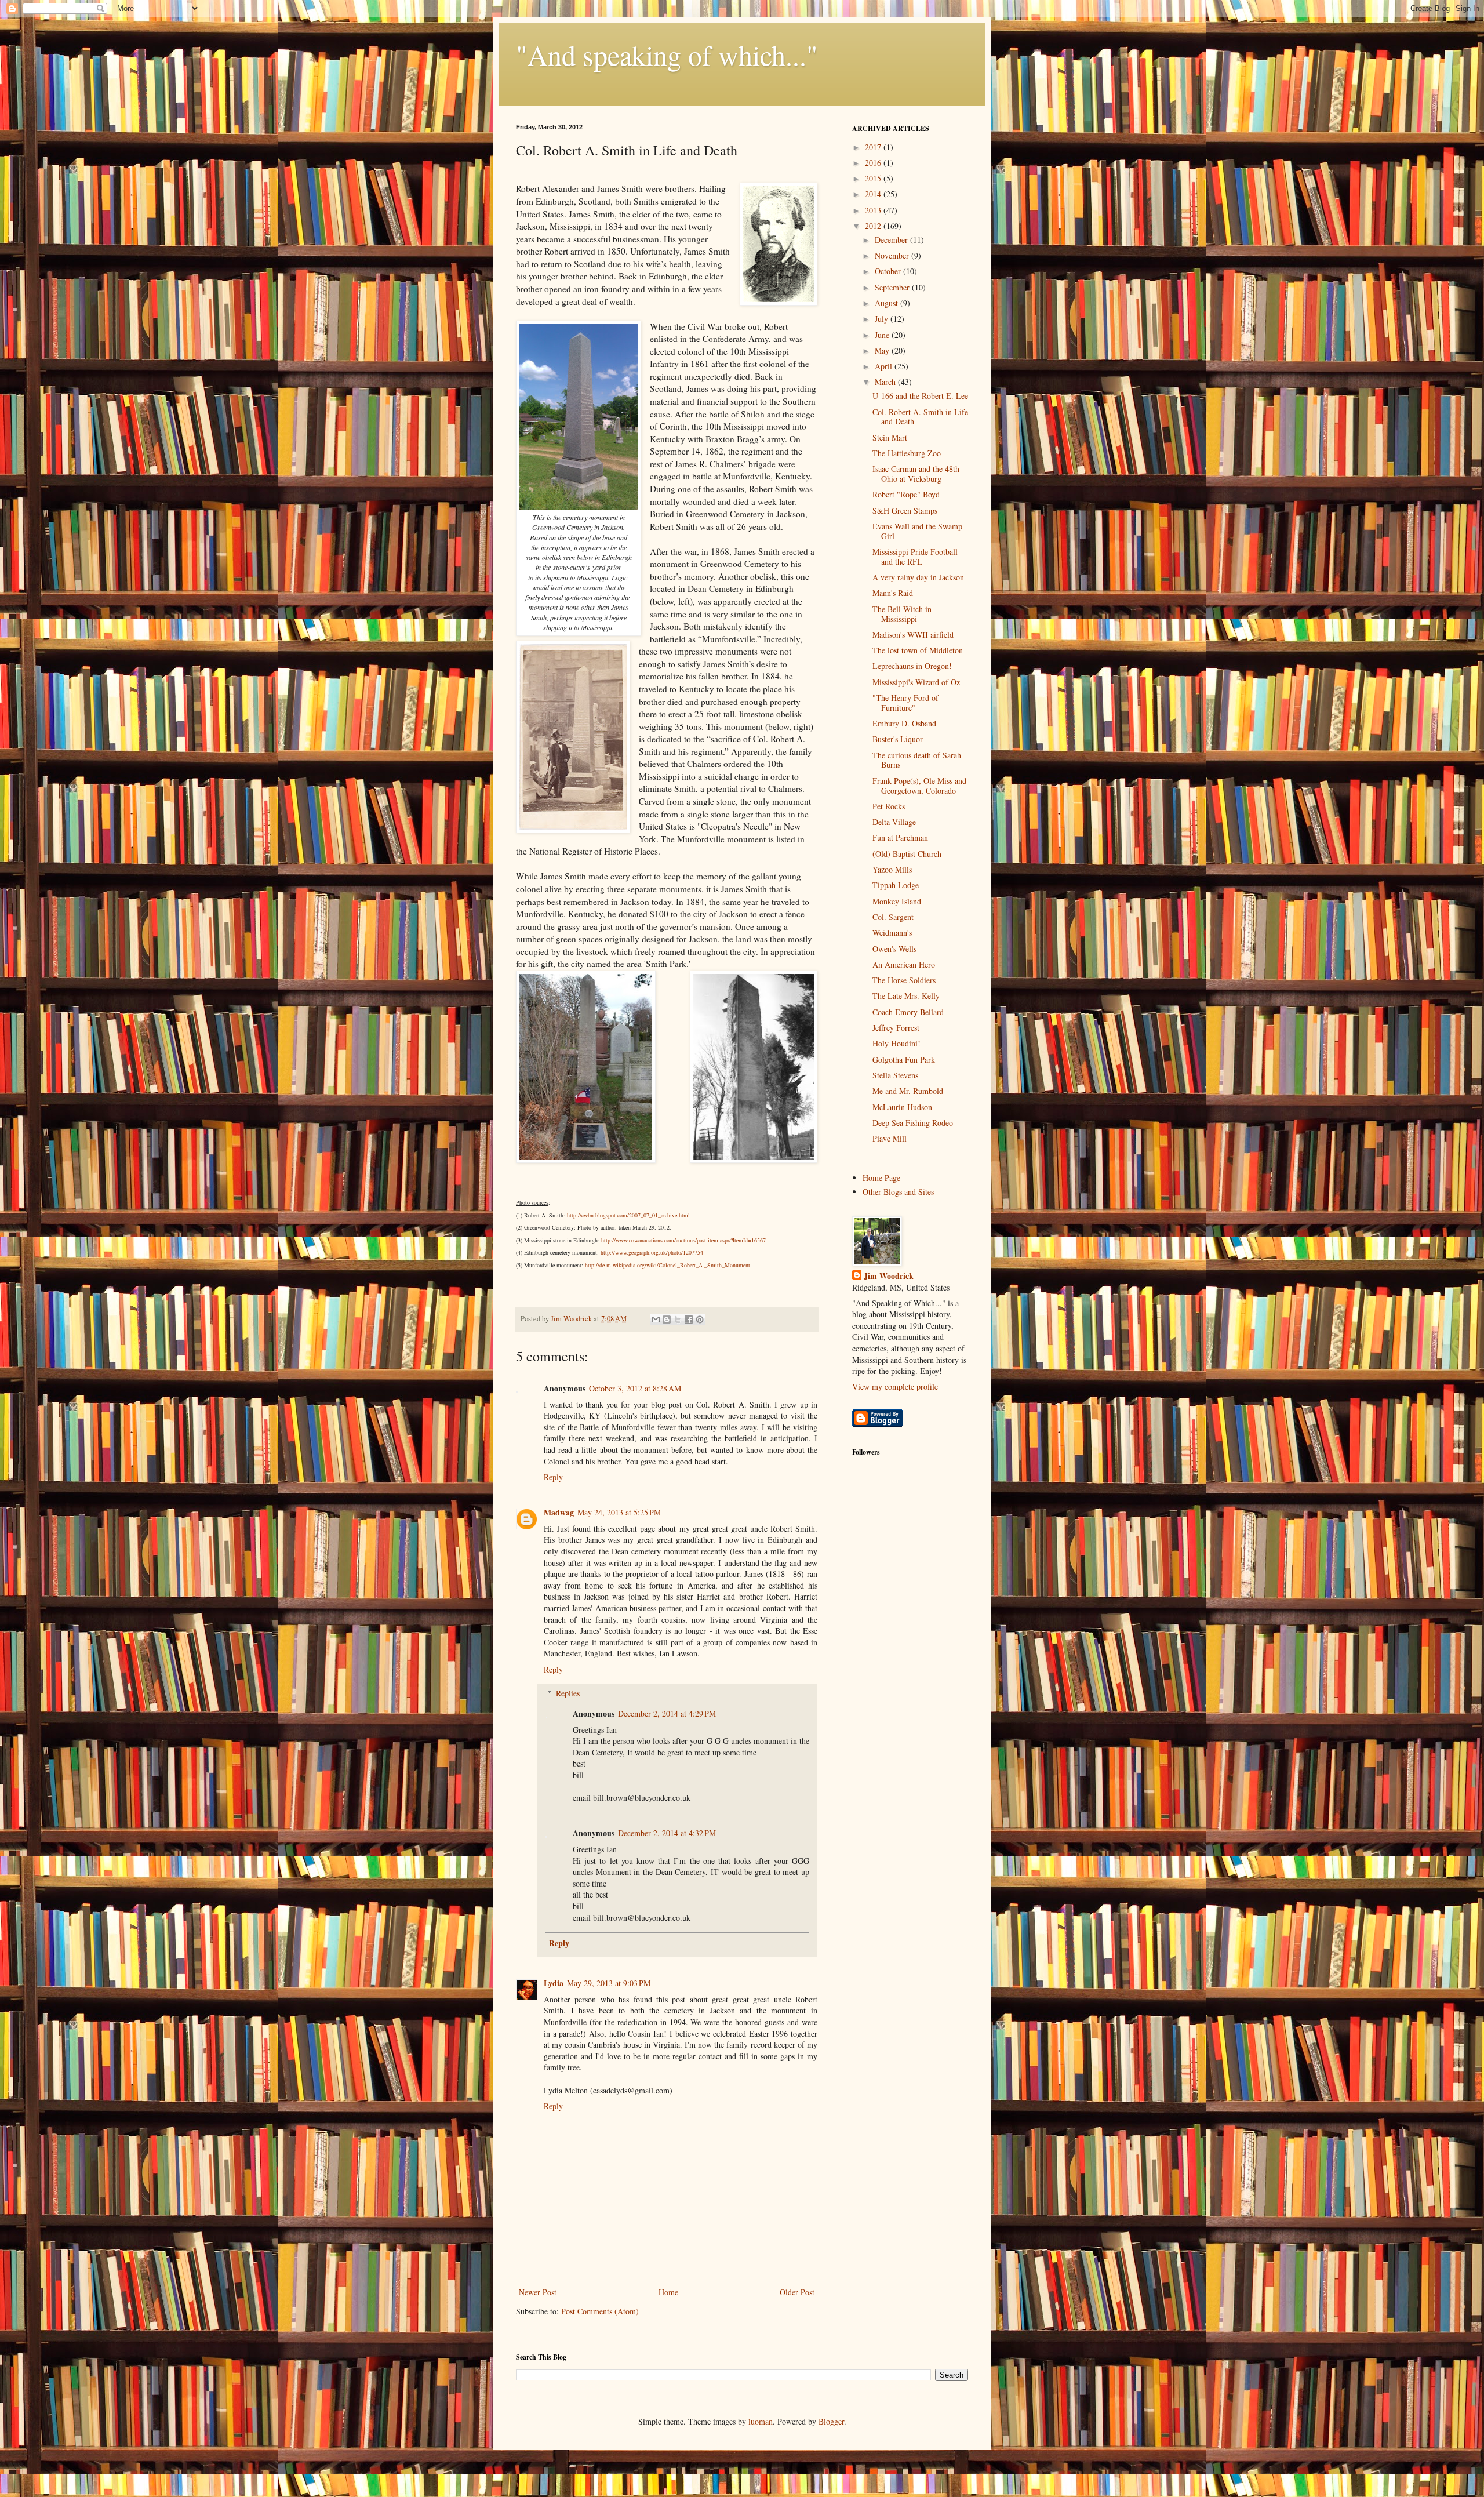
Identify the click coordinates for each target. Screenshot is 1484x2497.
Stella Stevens (895, 1075)
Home (668, 2292)
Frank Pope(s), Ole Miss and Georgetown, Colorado (919, 786)
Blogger (831, 2421)
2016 (874, 163)
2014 (874, 194)
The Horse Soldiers (904, 980)
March (886, 382)
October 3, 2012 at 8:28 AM (635, 1388)
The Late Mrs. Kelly (906, 996)
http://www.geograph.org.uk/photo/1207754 (652, 1252)
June (883, 335)
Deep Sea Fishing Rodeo (913, 1123)
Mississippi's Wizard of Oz (916, 682)
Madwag (559, 1512)
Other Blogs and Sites (898, 1192)
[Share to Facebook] (689, 1320)
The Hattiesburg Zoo (907, 453)
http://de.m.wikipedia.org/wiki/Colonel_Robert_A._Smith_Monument (668, 1265)
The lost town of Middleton (918, 650)
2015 (874, 178)
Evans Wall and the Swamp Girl (917, 531)
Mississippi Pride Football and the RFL (915, 557)
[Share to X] (678, 1320)
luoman (761, 2421)
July (883, 319)
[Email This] (656, 1320)
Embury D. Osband (904, 723)
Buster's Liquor (898, 739)
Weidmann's (892, 933)
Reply (553, 1477)
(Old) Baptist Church (907, 854)
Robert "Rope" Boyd (906, 494)
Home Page (881, 1178)
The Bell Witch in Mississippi (902, 614)
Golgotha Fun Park (904, 1060)
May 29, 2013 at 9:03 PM (609, 1983)
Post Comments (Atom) (600, 2311)
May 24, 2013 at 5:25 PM (619, 1512)
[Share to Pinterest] (700, 1320)
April (885, 366)
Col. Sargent (893, 917)
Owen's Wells (894, 949)
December (892, 240)
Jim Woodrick (889, 1276)
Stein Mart (890, 437)
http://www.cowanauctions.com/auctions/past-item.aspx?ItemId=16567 (683, 1240)
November (893, 255)
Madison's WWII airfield (913, 635)
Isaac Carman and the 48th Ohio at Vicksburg (916, 474)
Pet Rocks (889, 806)
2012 (874, 226)
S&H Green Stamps (905, 510)
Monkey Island (897, 901)
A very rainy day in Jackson (918, 577)
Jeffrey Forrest (896, 1028)
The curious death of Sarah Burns (917, 760)
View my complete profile (895, 1386)
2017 (874, 147)
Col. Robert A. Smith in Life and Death (920, 417)
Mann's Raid (893, 593)
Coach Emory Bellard (908, 1012)
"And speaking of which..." (667, 54)
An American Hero (904, 964)
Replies (568, 1693)
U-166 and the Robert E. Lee (920, 396)
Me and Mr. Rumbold (908, 1091)
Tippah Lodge (896, 885)
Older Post (797, 2292)
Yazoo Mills (892, 869)
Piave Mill (890, 1138)
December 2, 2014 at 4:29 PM (667, 1713)
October (889, 271)
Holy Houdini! (896, 1043)
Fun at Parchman (900, 837)
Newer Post (538, 2292)
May (883, 350)
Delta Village (894, 822)
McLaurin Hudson (902, 1107)
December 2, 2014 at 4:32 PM (667, 1833)
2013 (874, 210)
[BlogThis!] (667, 1320)
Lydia (554, 1983)
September (893, 287)
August (888, 303)
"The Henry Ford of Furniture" (905, 703)
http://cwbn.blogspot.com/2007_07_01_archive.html (628, 1215)
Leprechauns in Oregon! (912, 666)
